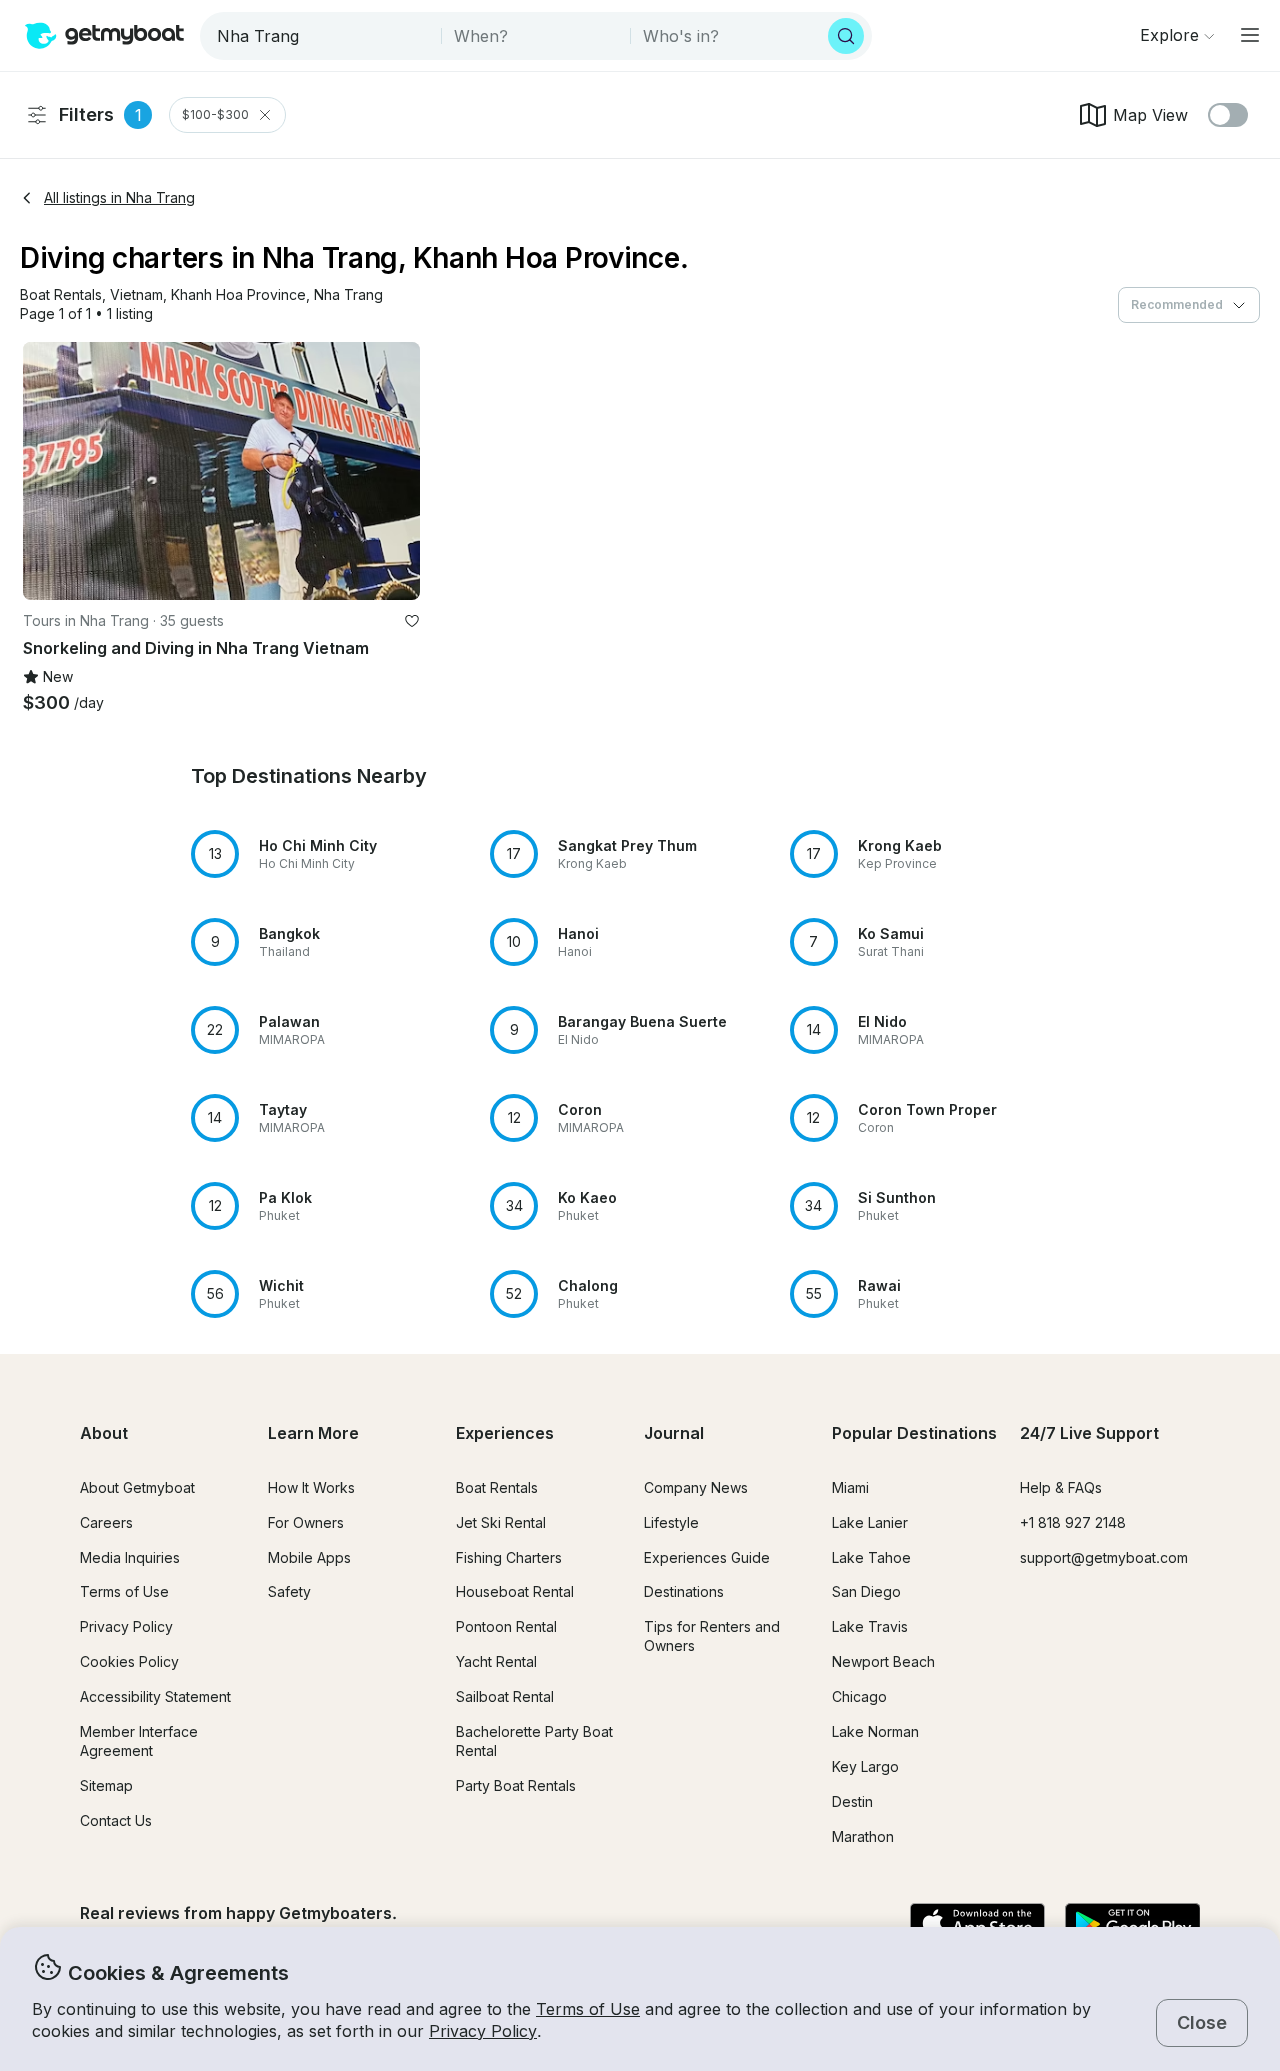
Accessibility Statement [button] (155, 1696)
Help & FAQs (1061, 1487)
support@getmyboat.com (1104, 1557)
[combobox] (322, 36)
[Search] (846, 36)
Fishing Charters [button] (509, 1557)
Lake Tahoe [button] (871, 1557)
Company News (696, 1487)
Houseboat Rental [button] (515, 1591)
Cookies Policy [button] (129, 1661)
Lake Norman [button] (875, 1731)
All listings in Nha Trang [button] (119, 197)
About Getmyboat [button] (137, 1487)
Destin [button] (852, 1801)
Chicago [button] (859, 1696)
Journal (674, 1433)
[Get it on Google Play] (1132, 1925)
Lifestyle (671, 1522)
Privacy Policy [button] (483, 2031)
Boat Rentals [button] (497, 1487)
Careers (106, 1522)
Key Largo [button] (865, 1766)
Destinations (684, 1591)
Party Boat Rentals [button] (516, 1785)
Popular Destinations (914, 1433)
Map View (1150, 115)
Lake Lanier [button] (870, 1522)
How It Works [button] (311, 1487)
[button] (61, 295)
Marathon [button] (863, 1836)
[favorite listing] (412, 621)
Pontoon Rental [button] (506, 1626)
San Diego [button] (866, 1591)
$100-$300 (215, 114)
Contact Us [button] (116, 1820)
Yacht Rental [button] (496, 1661)
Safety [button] (289, 1591)
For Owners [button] (306, 1522)
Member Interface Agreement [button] (139, 1741)
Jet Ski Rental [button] (501, 1522)
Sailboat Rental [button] (505, 1696)
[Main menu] (1250, 35)
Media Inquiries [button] (130, 1557)
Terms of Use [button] (588, 2009)
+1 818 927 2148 (1073, 1522)
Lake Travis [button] (870, 1626)
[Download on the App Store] (977, 1925)
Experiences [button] (505, 1433)
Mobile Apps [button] (309, 1557)
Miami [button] (850, 1487)
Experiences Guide (707, 1557)
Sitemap (106, 1785)
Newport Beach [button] (883, 1661)
